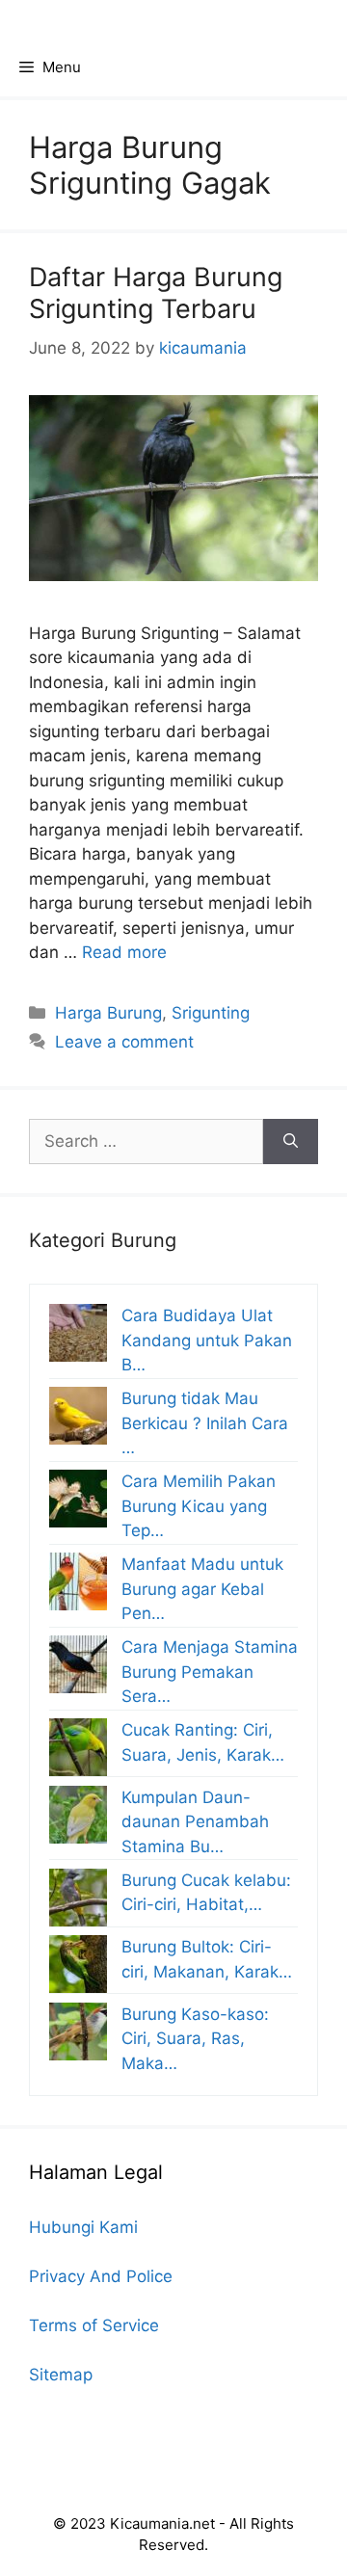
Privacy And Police (101, 2276)
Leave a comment (124, 1042)
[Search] (291, 1142)
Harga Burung (108, 1013)
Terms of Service (94, 2325)
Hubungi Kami (83, 2227)
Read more (124, 952)
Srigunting (211, 1013)
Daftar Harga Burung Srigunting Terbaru (156, 292)
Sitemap (61, 2375)
